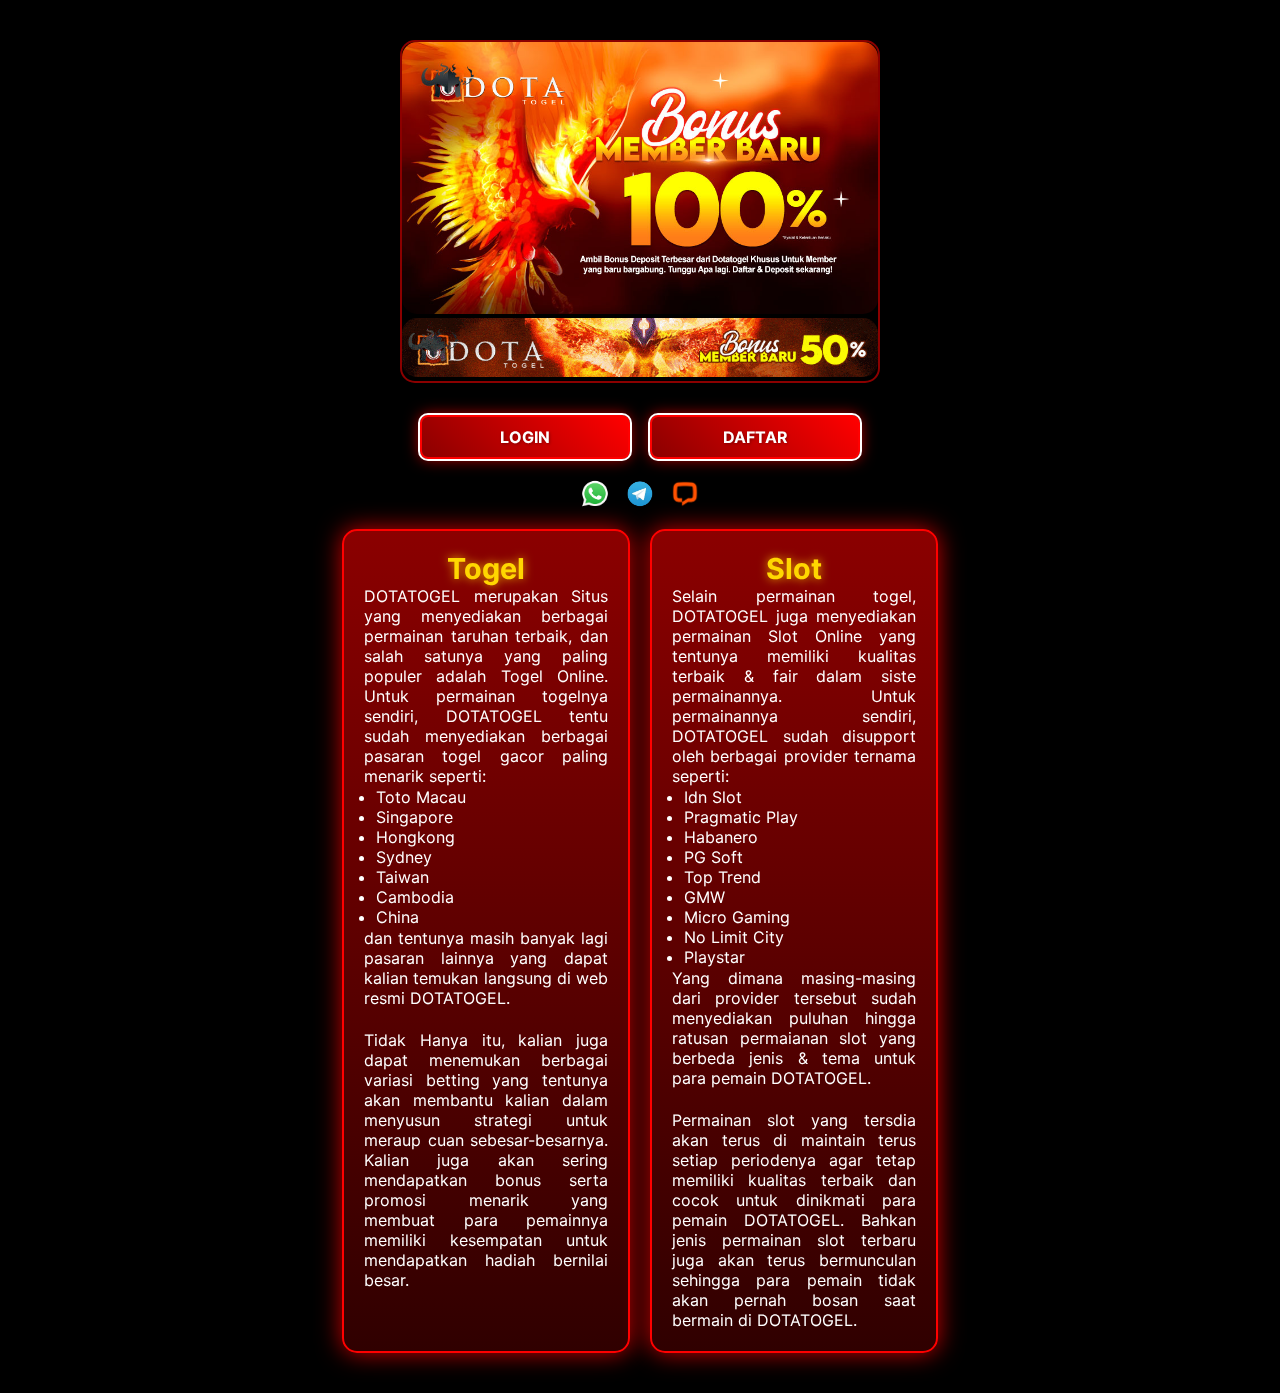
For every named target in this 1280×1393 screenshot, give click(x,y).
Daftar (755, 437)
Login (525, 437)
